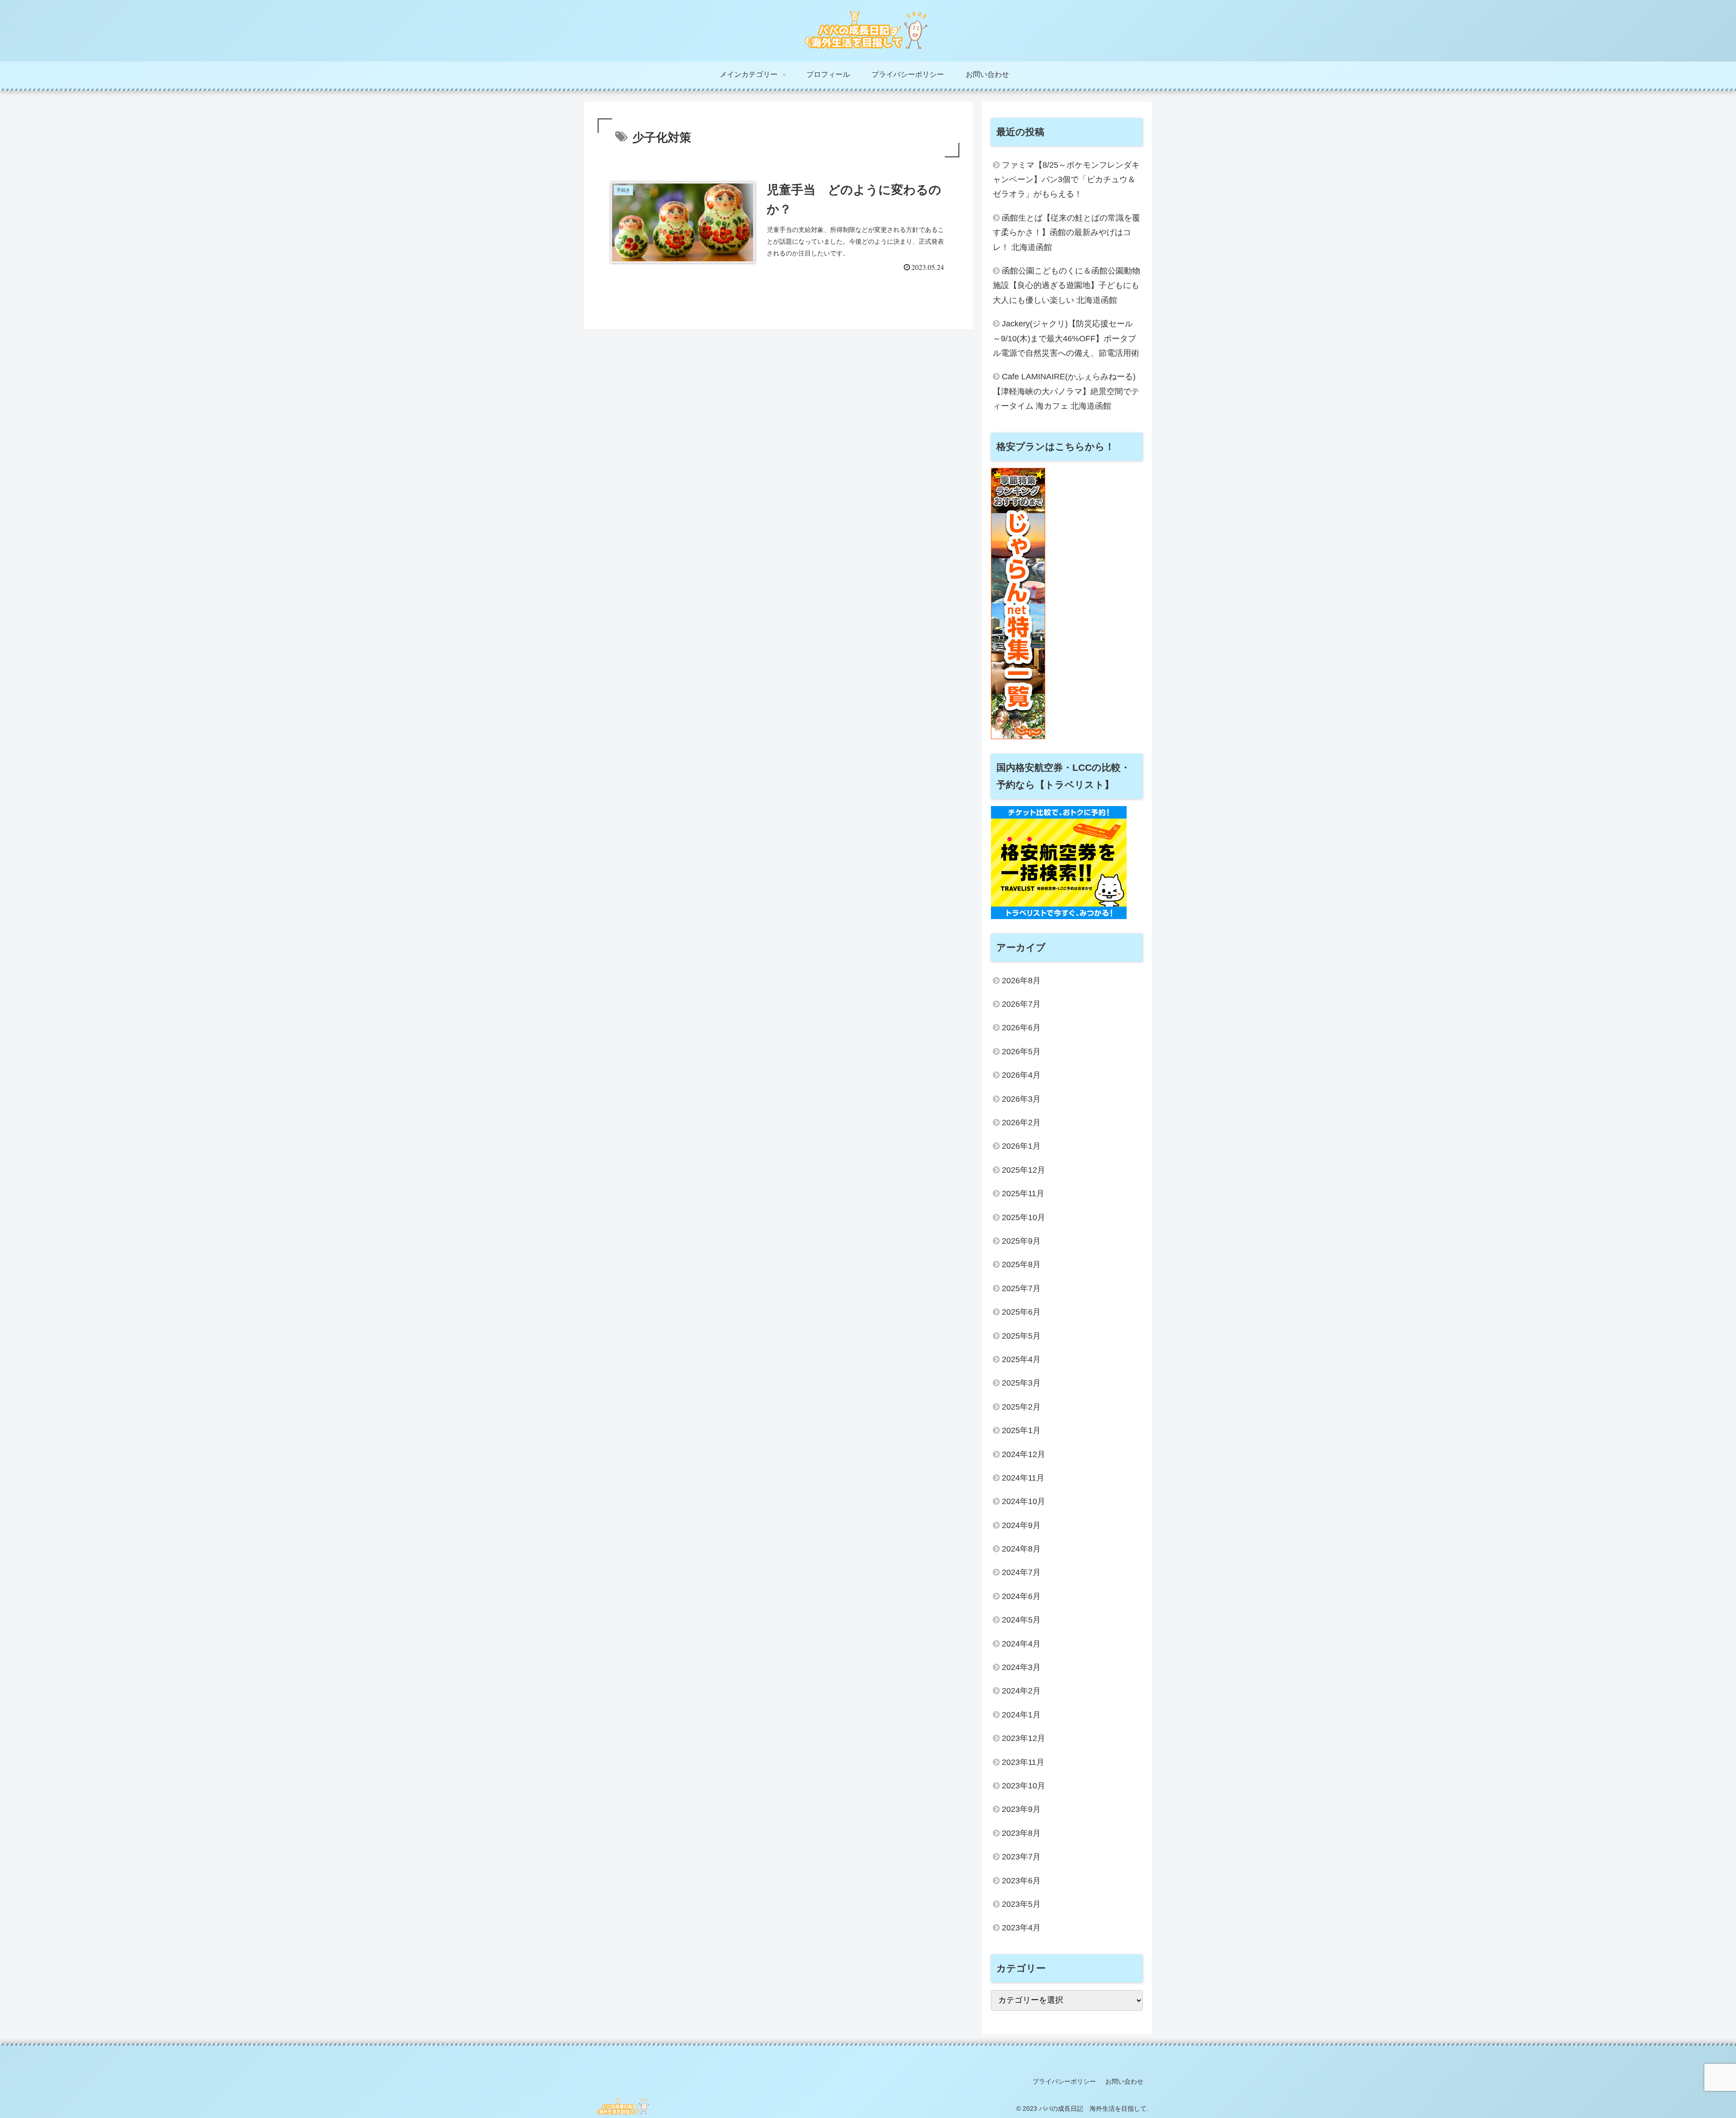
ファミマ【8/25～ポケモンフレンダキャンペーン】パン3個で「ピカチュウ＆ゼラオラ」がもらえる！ (1066, 180)
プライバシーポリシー (1064, 2081)
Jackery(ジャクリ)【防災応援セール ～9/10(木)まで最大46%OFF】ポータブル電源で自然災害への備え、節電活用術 (1066, 338)
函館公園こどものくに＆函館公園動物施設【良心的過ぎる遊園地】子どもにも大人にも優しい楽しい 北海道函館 (1066, 285)
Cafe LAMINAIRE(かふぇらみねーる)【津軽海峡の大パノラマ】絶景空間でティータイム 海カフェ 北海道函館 (1066, 391)
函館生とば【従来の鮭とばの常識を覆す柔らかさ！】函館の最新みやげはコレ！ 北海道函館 (1066, 233)
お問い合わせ (1124, 2081)
